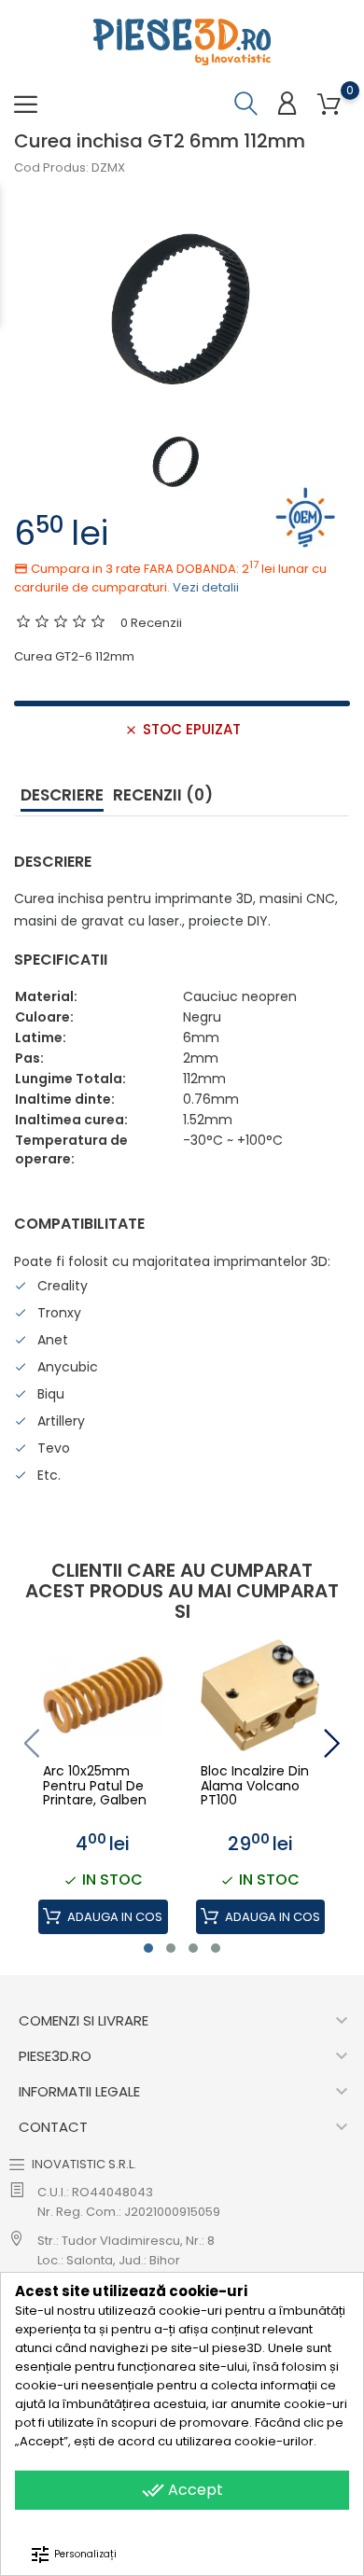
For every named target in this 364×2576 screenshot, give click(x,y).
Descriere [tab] (62, 795)
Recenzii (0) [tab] (163, 795)
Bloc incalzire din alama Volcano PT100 (255, 1786)
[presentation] (31, 1743)
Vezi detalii (206, 587)
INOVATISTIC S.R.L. (84, 2164)
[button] (148, 1948)
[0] (329, 105)
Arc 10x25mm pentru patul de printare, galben (95, 1786)
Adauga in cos (113, 1917)
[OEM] (306, 516)
